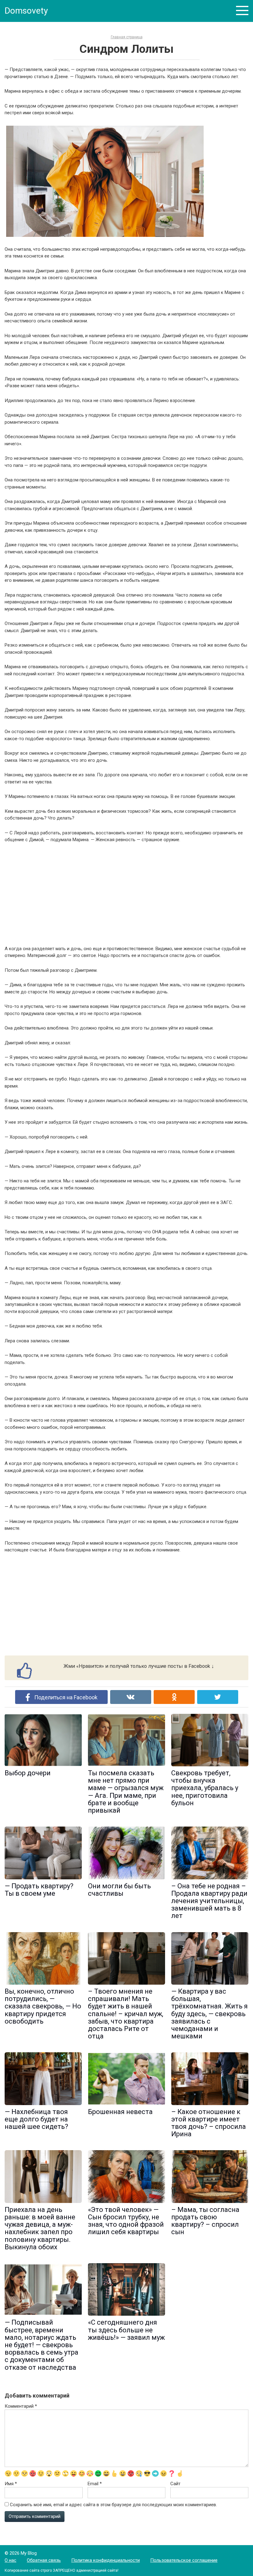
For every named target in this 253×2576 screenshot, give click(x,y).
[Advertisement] (126, 894)
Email (95, 2484)
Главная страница (127, 37)
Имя (11, 2484)
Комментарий (21, 2406)
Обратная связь (44, 2560)
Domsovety (26, 11)
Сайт (175, 2484)
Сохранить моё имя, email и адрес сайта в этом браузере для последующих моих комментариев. (113, 2505)
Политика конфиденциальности (106, 2560)
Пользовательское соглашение (184, 2560)
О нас (10, 2560)
